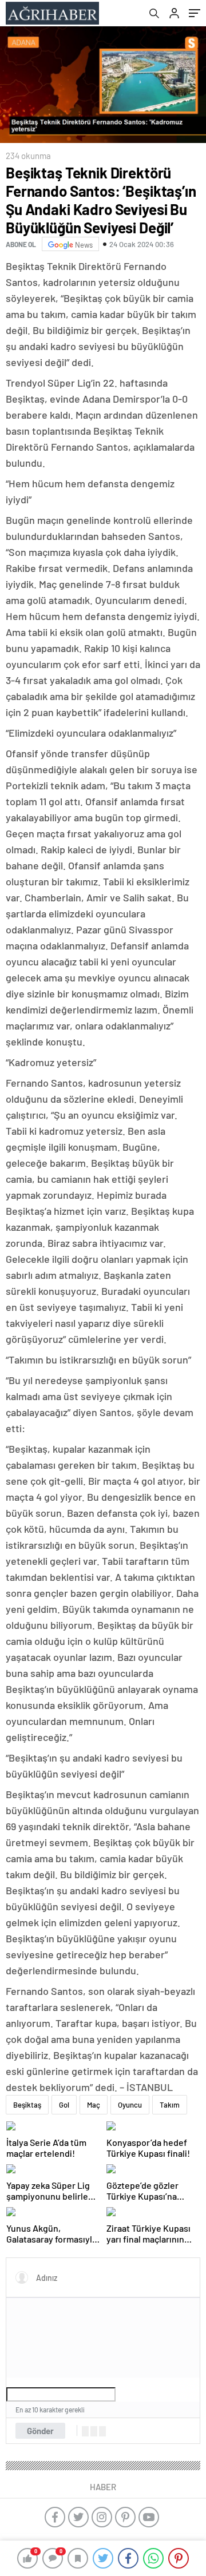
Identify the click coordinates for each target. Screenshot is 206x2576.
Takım (170, 2105)
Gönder (40, 2431)
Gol (64, 2105)
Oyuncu (130, 2105)
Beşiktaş (27, 2105)
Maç (94, 2105)
